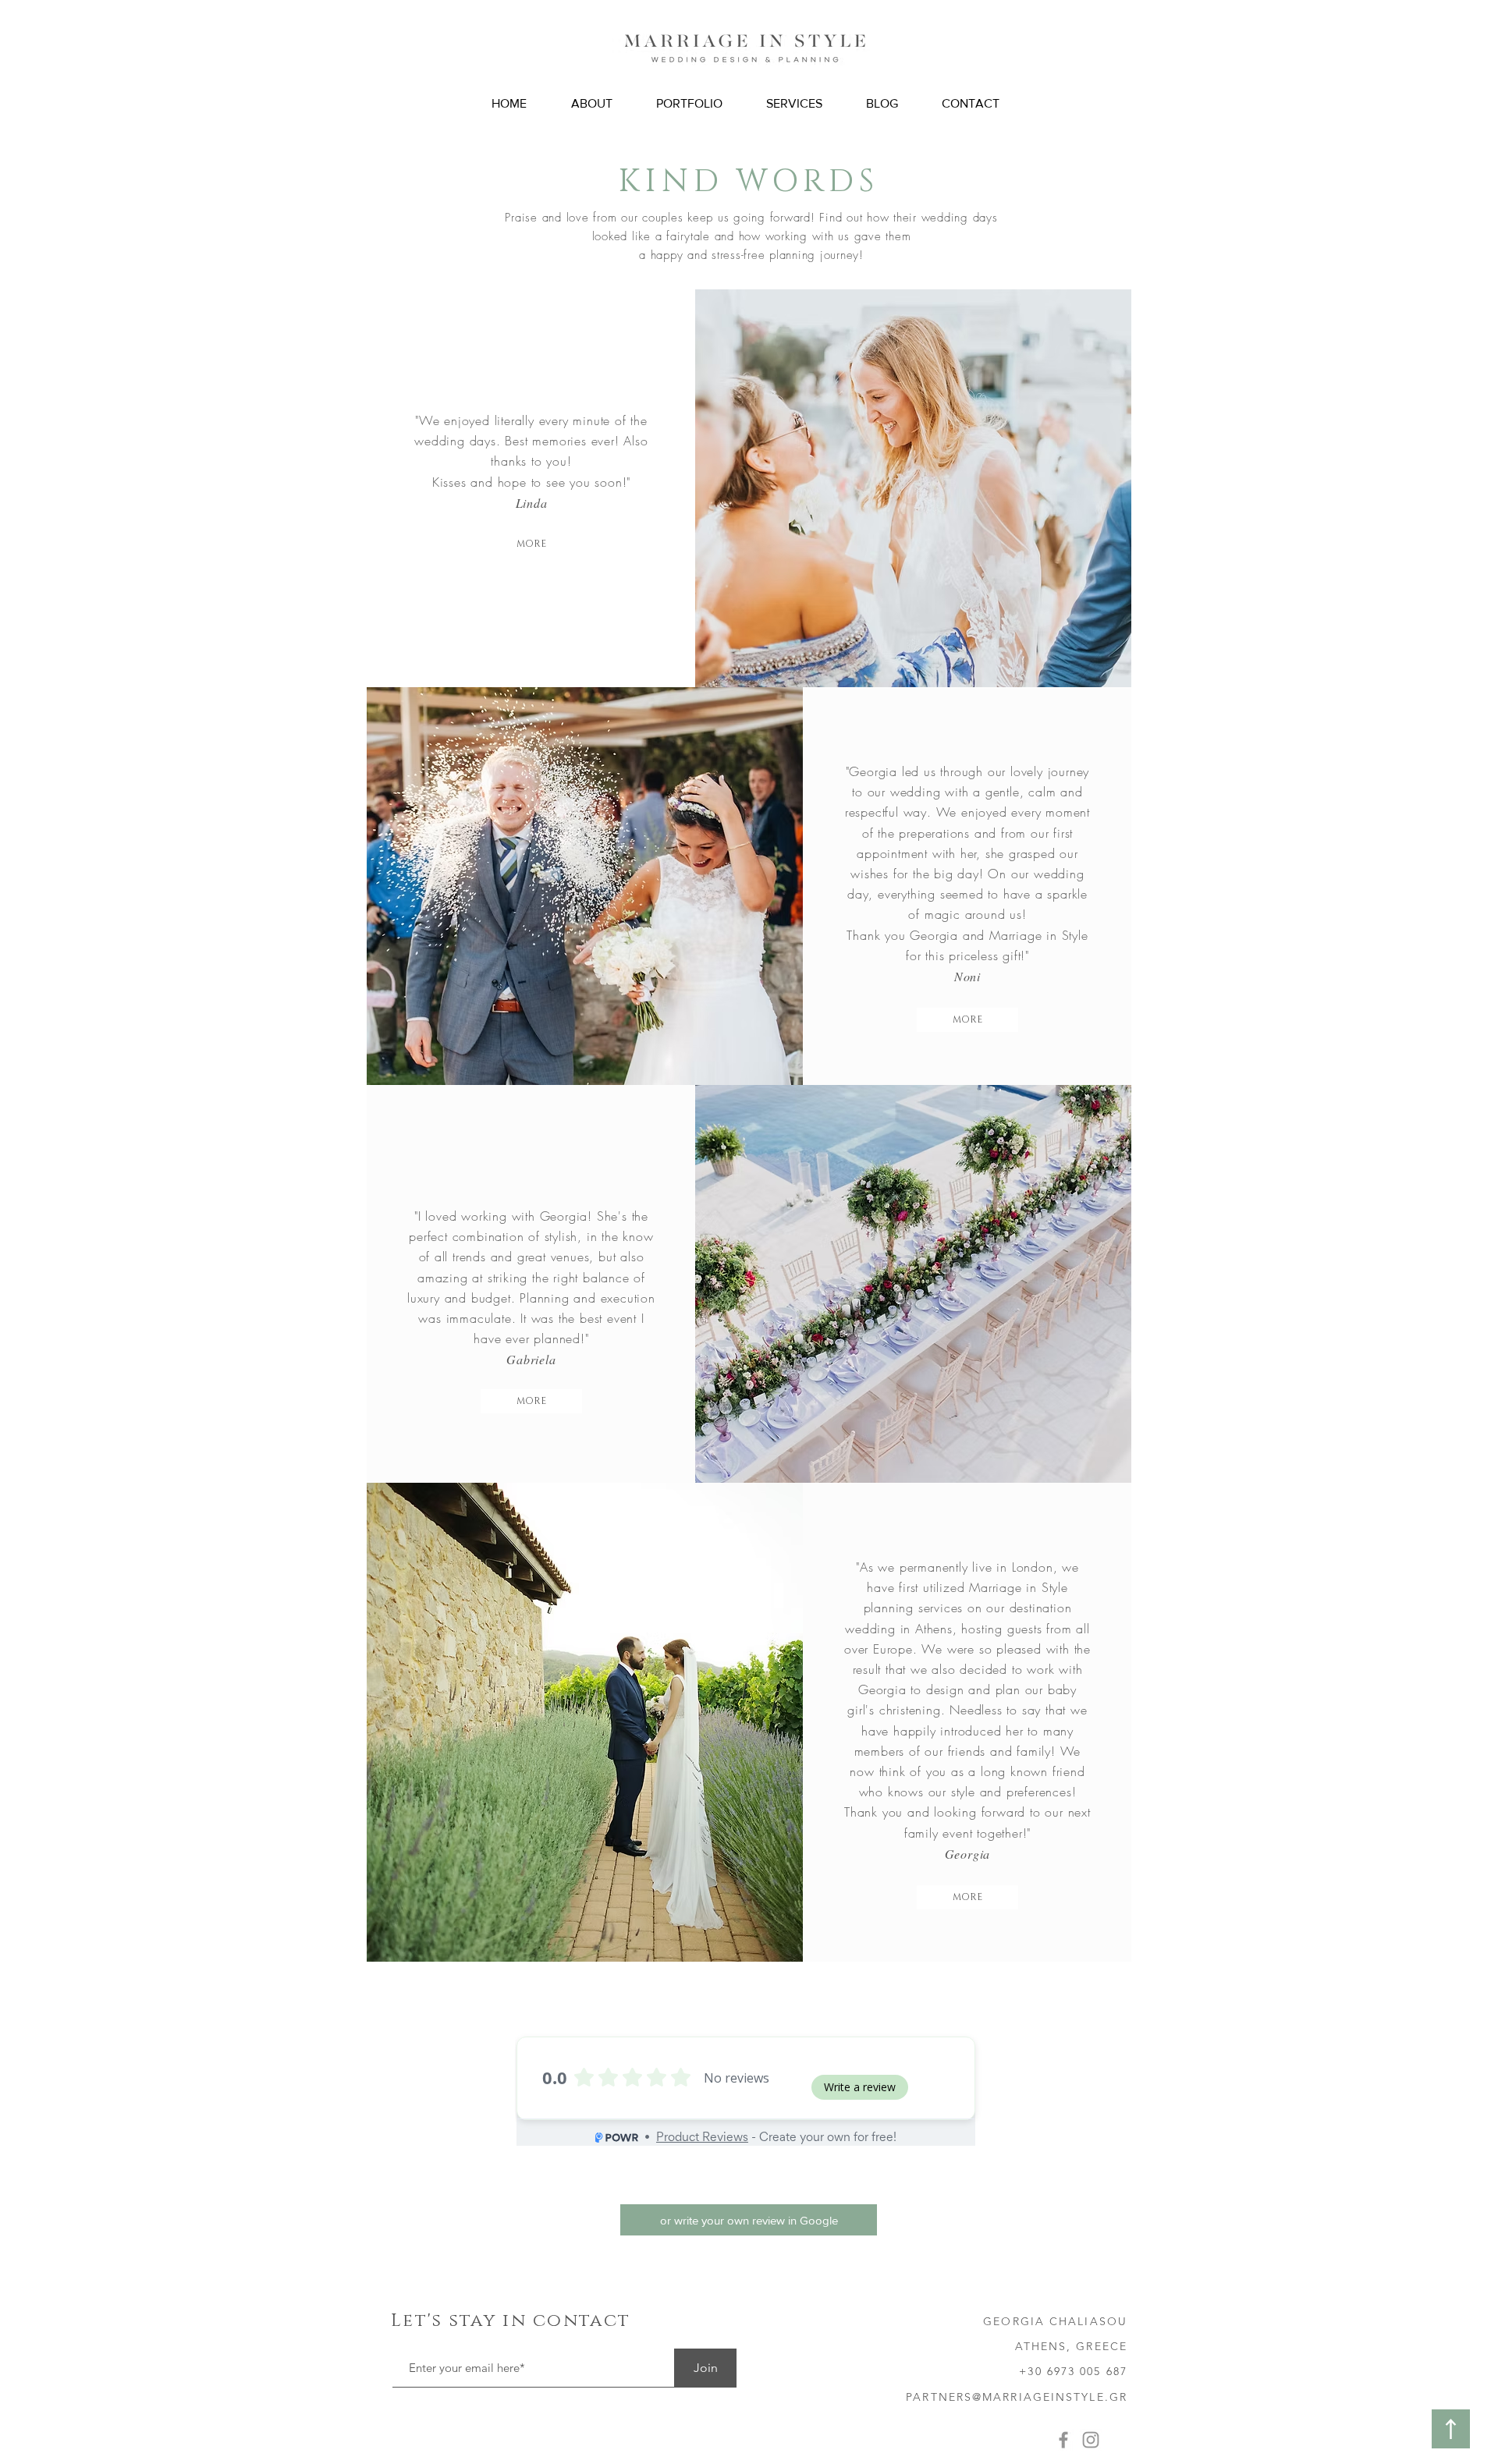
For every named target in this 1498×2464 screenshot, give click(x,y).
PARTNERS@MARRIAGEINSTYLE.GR (1017, 2397)
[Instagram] (1091, 2440)
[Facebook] (1063, 2440)
